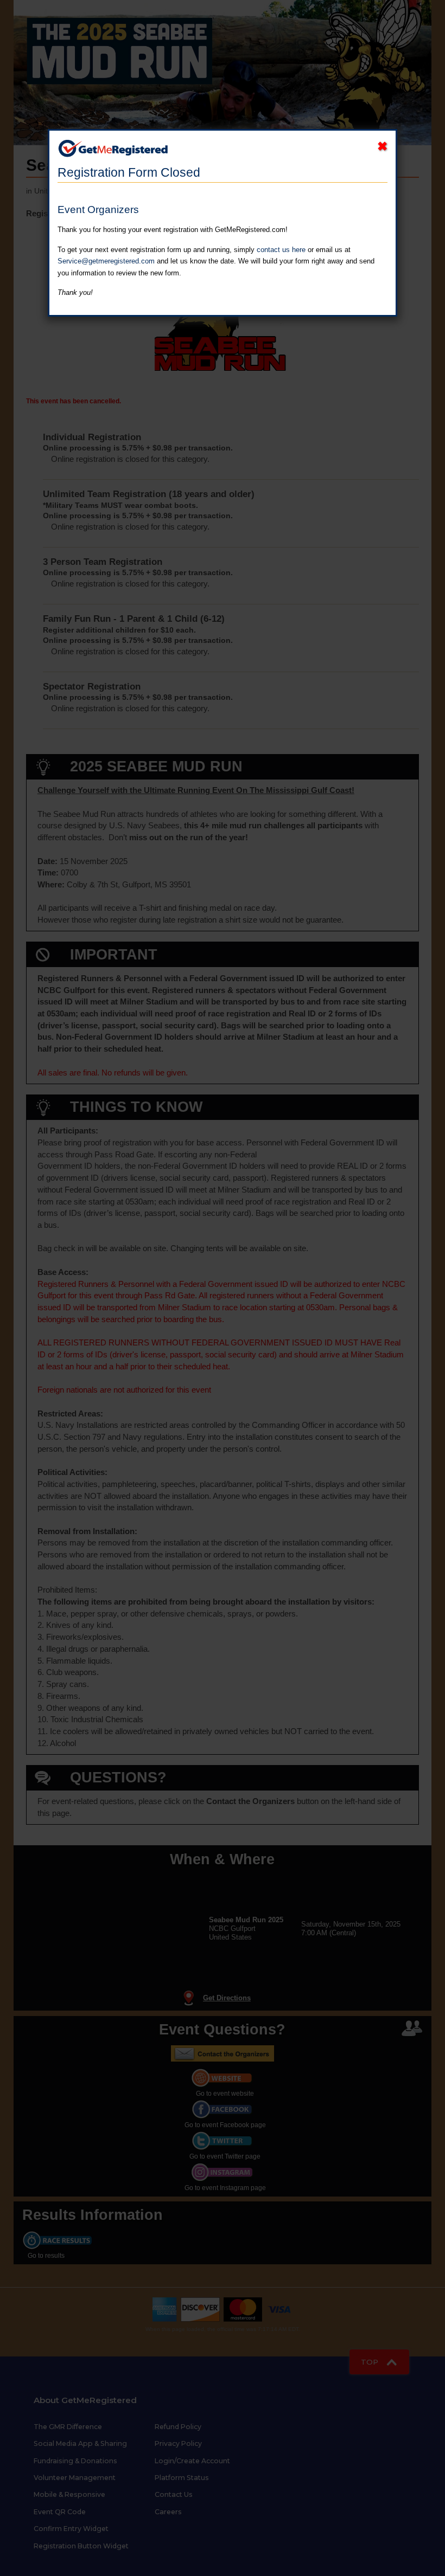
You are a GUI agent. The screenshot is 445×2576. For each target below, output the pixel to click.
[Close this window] (382, 146)
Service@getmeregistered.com (106, 261)
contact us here (281, 250)
